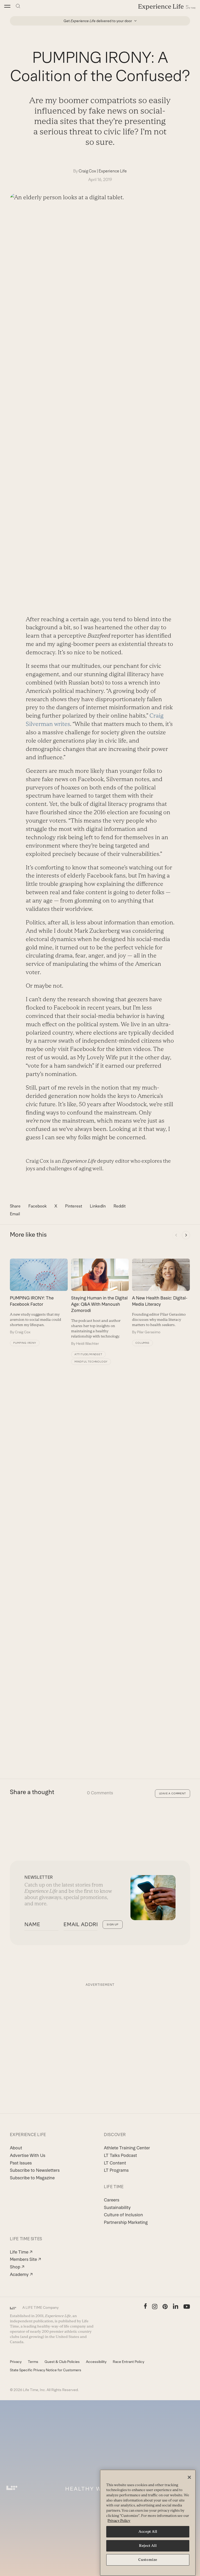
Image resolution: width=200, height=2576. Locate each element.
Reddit (120, 1206)
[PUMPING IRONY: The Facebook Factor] (39, 1297)
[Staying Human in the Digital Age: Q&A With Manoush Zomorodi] (100, 1302)
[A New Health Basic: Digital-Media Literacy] (161, 1297)
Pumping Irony (25, 1343)
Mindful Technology (91, 1362)
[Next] (186, 1235)
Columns (142, 1343)
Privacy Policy (119, 2521)
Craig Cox (87, 171)
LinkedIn (98, 1206)
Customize (148, 2560)
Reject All (148, 2546)
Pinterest (74, 1206)
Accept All (148, 2532)
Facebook (37, 1206)
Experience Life (113, 171)
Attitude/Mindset (88, 1354)
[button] (7, 6)
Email (15, 1214)
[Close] (189, 2477)
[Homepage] (167, 7)
